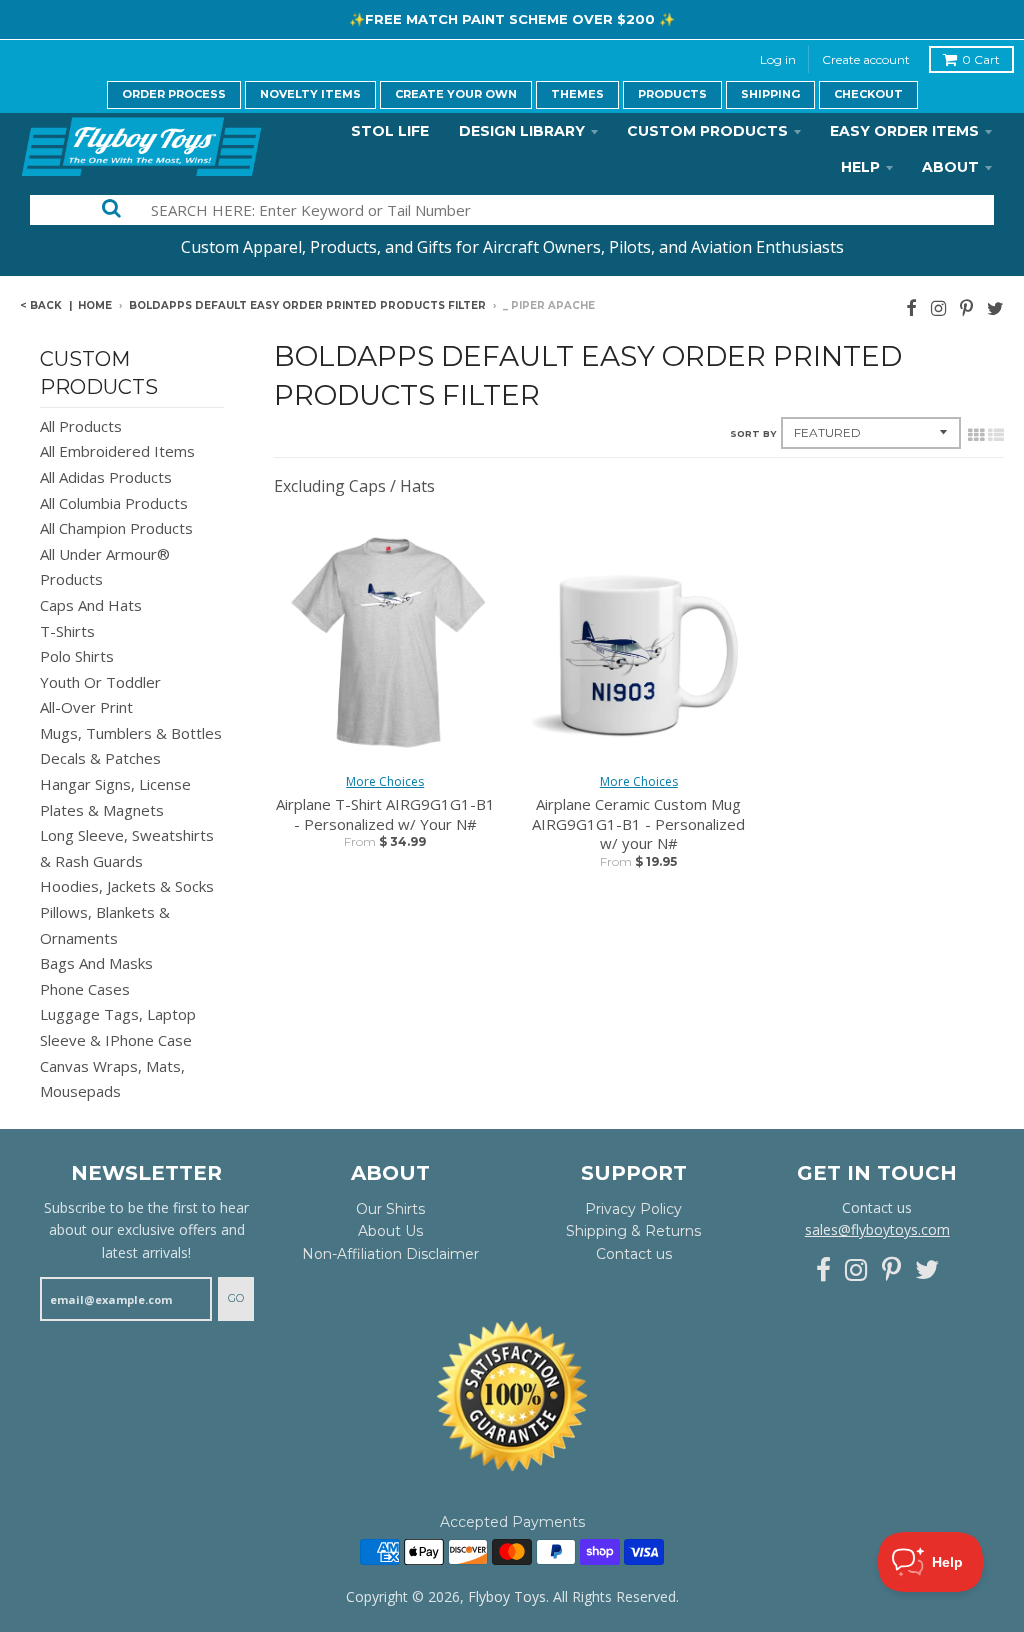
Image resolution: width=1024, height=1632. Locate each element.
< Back (41, 305)
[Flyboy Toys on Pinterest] (966, 307)
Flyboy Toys (507, 1596)
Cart (981, 59)
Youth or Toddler (100, 682)
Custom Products (707, 131)
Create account (866, 59)
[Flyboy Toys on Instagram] (938, 307)
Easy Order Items (904, 131)
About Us (390, 1231)
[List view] (996, 435)
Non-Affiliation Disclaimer (390, 1254)
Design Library (522, 131)
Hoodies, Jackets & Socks (127, 886)
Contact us (634, 1254)
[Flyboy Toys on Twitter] (995, 307)
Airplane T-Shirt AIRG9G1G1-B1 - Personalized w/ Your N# (385, 814)
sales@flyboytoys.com (877, 1229)
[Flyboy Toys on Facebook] (911, 307)
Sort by (753, 433)
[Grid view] (976, 435)
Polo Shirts (77, 656)
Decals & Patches (100, 758)
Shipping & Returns (633, 1231)
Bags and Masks (96, 963)
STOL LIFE (390, 131)
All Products (81, 426)
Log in (778, 59)
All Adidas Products (106, 477)
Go (236, 1298)
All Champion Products (116, 528)
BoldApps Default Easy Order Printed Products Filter (307, 305)
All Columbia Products (114, 503)
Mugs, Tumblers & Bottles (131, 733)
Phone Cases (85, 989)
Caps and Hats (91, 605)
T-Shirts (67, 631)
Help (860, 167)
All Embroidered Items (117, 451)
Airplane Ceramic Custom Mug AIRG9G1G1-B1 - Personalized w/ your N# (638, 824)
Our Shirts (390, 1209)
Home (95, 305)
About (950, 167)
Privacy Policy (633, 1209)
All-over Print (86, 707)
